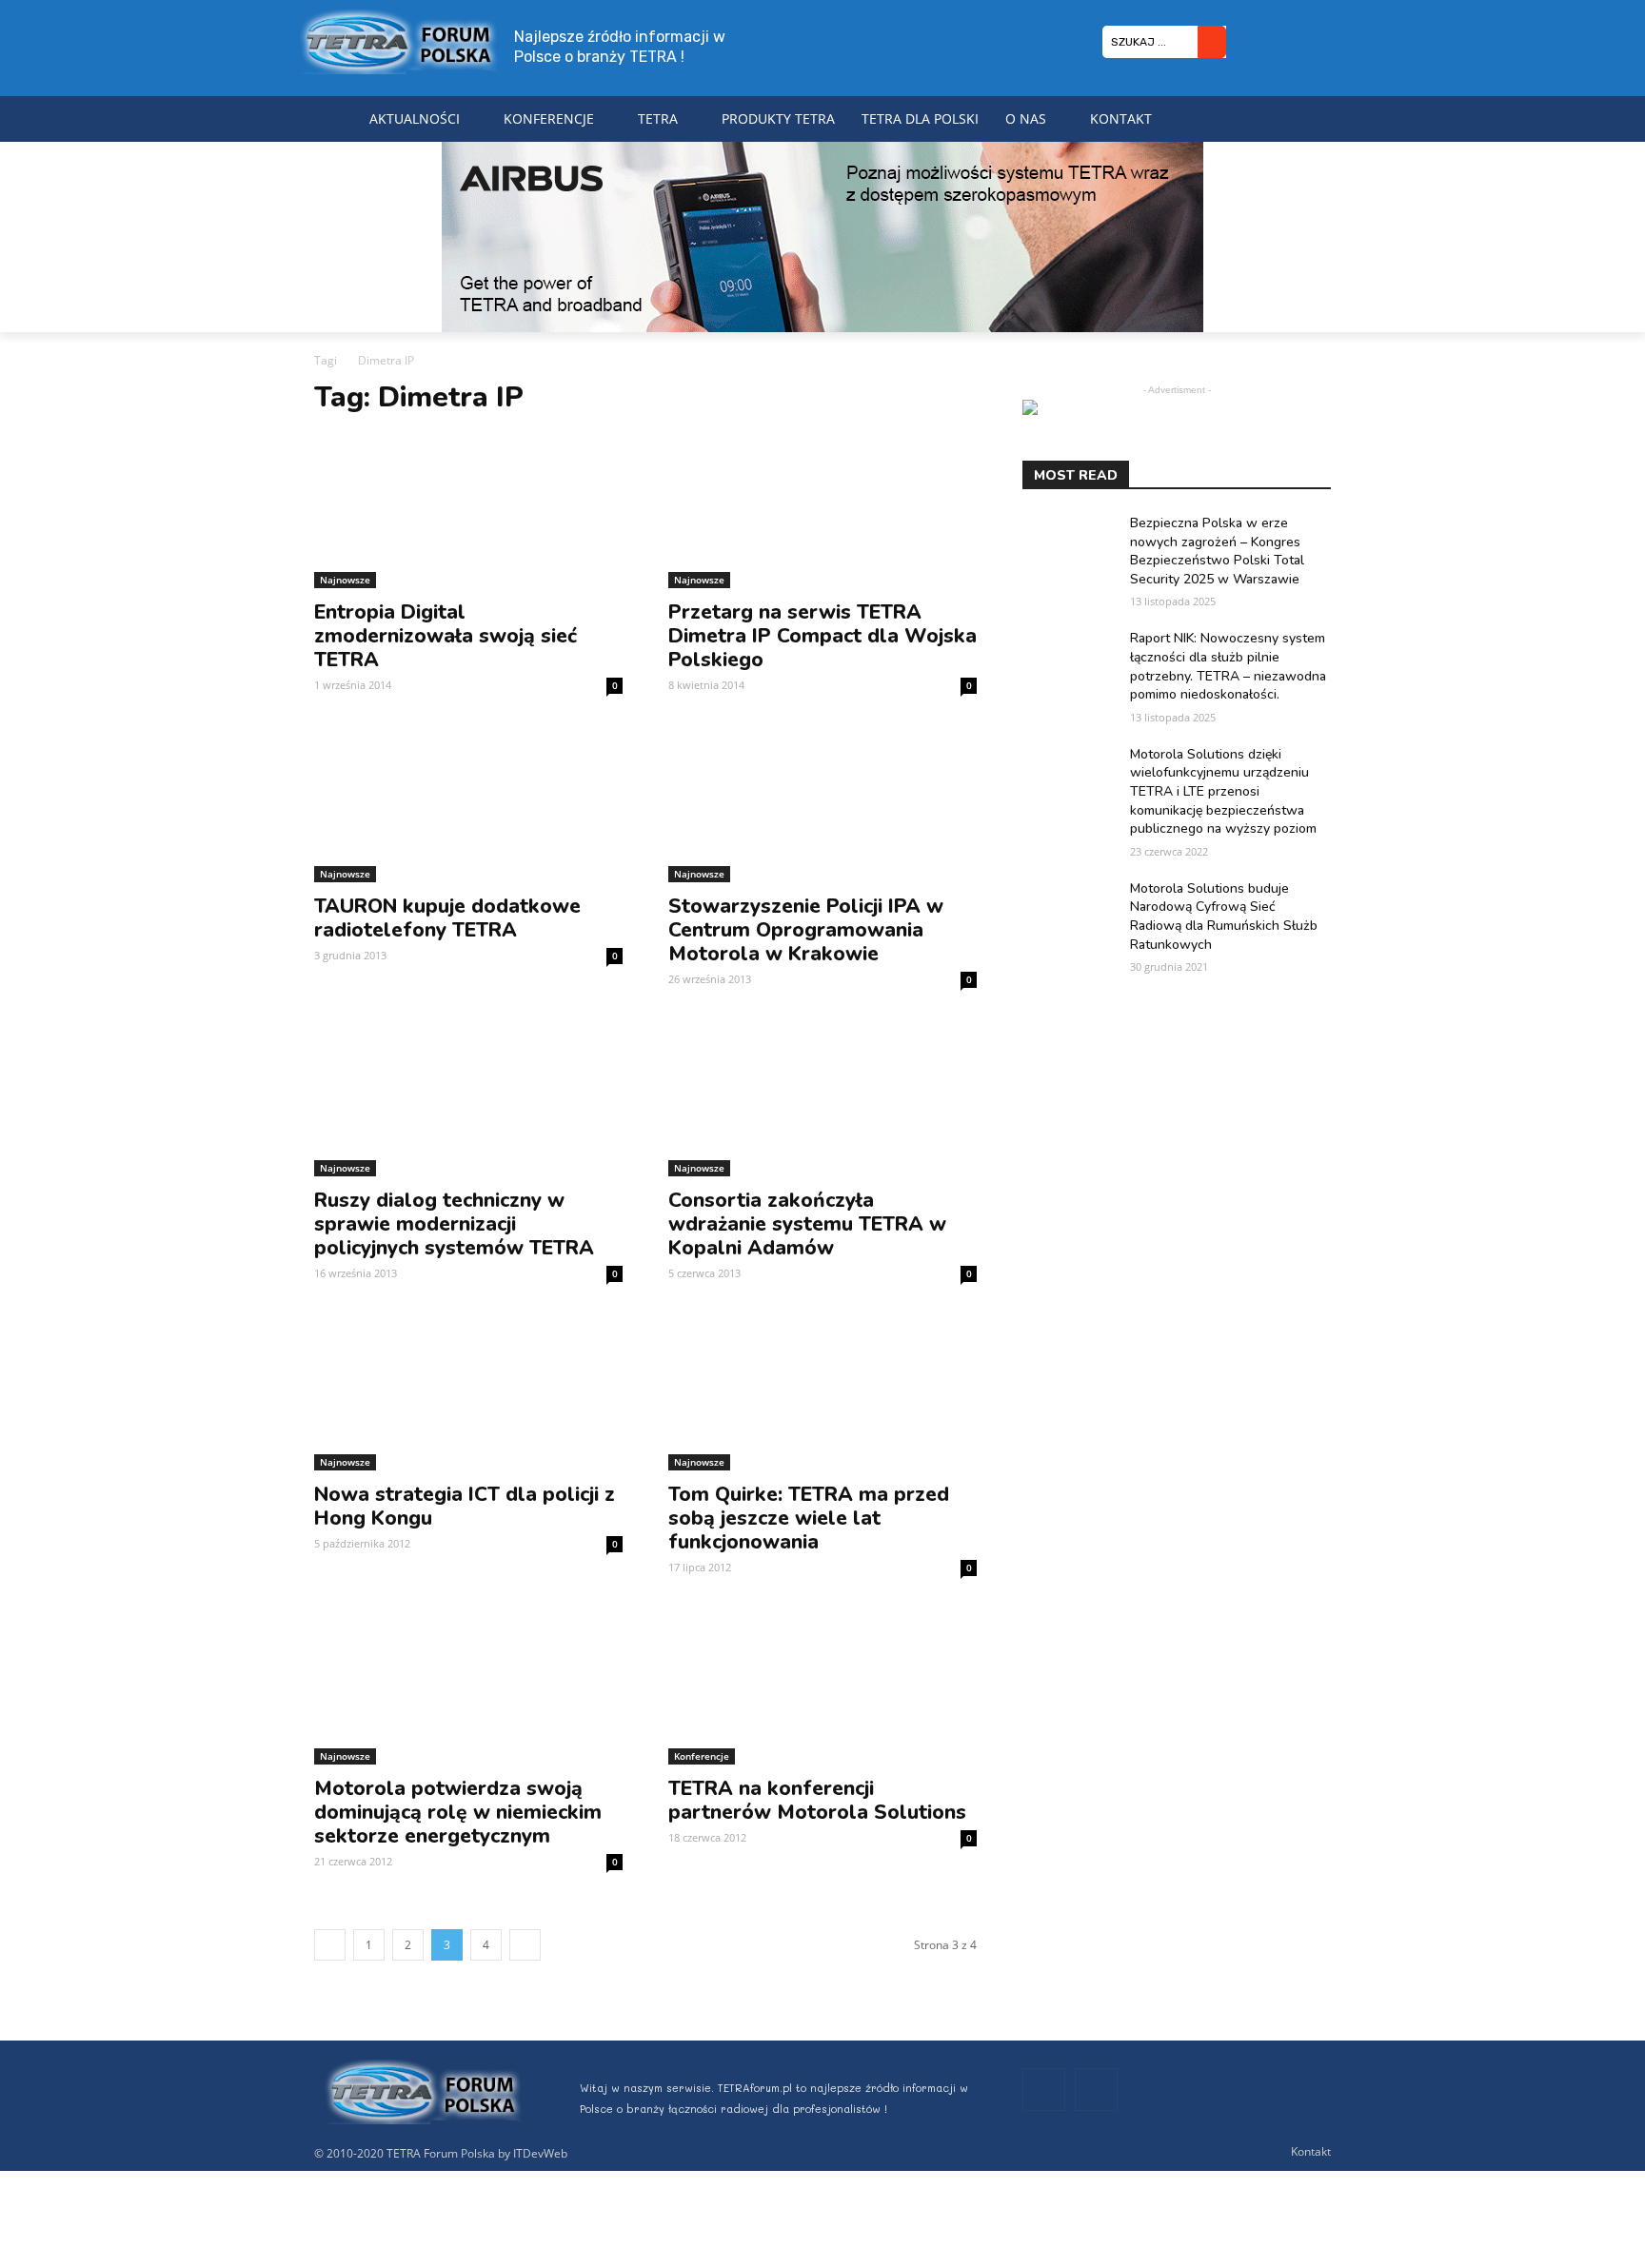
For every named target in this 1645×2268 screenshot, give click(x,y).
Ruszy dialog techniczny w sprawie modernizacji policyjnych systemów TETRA (454, 1224)
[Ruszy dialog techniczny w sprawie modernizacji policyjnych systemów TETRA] (468, 1099)
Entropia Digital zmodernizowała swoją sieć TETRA (446, 636)
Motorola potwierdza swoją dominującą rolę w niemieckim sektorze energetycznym (458, 1812)
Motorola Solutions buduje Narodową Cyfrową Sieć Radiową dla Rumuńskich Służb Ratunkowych (1224, 917)
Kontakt (1311, 2151)
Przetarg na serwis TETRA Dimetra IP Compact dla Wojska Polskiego (822, 636)
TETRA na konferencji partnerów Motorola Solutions (817, 1800)
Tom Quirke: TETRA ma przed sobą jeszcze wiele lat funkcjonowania (809, 1518)
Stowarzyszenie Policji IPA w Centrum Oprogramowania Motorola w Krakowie (806, 930)
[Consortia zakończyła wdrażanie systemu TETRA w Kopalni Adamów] (822, 1099)
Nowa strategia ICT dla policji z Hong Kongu (465, 1506)
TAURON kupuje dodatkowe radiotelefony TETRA (447, 918)
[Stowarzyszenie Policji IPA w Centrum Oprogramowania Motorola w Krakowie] (822, 805)
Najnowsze (345, 580)
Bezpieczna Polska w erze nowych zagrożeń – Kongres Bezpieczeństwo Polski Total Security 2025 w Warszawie (1217, 551)
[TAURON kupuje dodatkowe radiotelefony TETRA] (468, 805)
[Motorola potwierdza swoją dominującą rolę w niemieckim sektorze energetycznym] (468, 1687)
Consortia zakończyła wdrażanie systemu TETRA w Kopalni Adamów (807, 1224)
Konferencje (702, 1756)
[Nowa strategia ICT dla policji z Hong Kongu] (468, 1393)
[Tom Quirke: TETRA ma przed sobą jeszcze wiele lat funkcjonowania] (822, 1393)
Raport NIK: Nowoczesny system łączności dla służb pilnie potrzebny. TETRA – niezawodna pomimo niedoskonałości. (1228, 666)
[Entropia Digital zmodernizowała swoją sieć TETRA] (468, 511)
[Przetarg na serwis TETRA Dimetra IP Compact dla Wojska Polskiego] (822, 511)
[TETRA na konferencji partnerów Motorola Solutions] (822, 1687)
